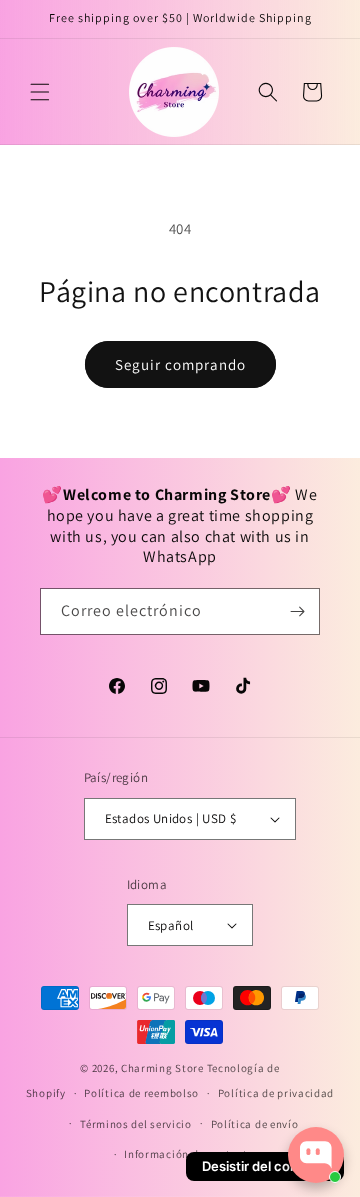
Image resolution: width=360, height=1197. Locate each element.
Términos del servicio (136, 1124)
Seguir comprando (180, 364)
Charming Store (162, 1068)
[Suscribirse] (297, 611)
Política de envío (255, 1124)
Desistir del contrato (265, 1166)
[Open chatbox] (316, 1155)
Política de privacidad (276, 1093)
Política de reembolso (141, 1093)
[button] (40, 92)
